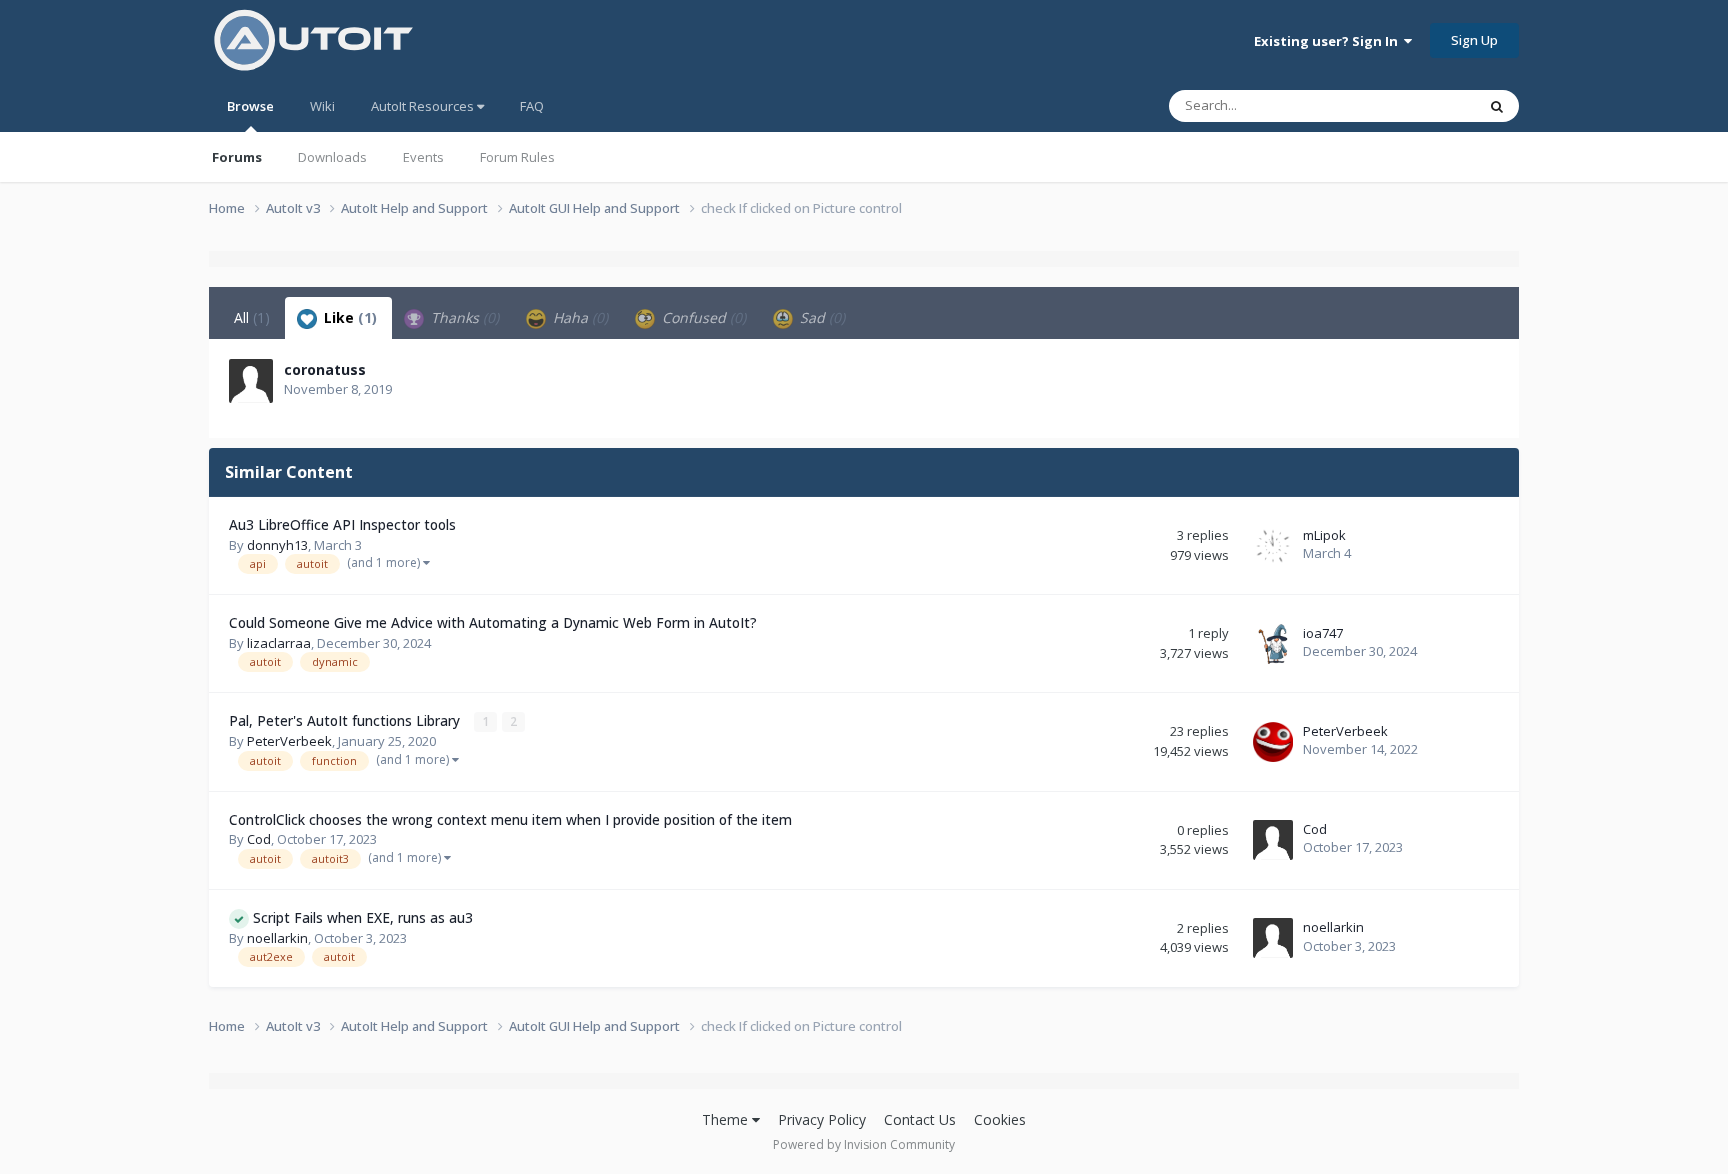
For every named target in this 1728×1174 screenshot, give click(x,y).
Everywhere (1415, 105)
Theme (727, 1119)
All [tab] (252, 317)
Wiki (322, 106)
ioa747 (1323, 633)
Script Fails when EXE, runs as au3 (363, 917)
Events (423, 157)
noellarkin (277, 938)
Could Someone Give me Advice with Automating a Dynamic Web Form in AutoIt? (493, 622)
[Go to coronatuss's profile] (251, 381)
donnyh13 (277, 545)
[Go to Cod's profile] (1273, 840)
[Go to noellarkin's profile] (1273, 938)
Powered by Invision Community (864, 1144)
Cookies (1000, 1119)
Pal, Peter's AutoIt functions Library (346, 720)
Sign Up (1474, 40)
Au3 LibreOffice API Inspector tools (342, 524)
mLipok (1324, 535)
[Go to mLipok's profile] (1273, 546)
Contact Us (920, 1119)
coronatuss (325, 369)
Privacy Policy (822, 1119)
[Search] (1497, 106)
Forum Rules (517, 157)
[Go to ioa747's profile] (1273, 644)
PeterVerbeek (289, 741)
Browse (250, 106)
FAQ (532, 106)
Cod (259, 839)
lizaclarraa (279, 643)
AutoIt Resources (424, 106)
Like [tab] (348, 317)
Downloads (332, 157)
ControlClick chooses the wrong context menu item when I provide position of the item (510, 819)
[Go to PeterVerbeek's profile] (1273, 742)
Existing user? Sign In (1329, 41)
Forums (237, 157)
